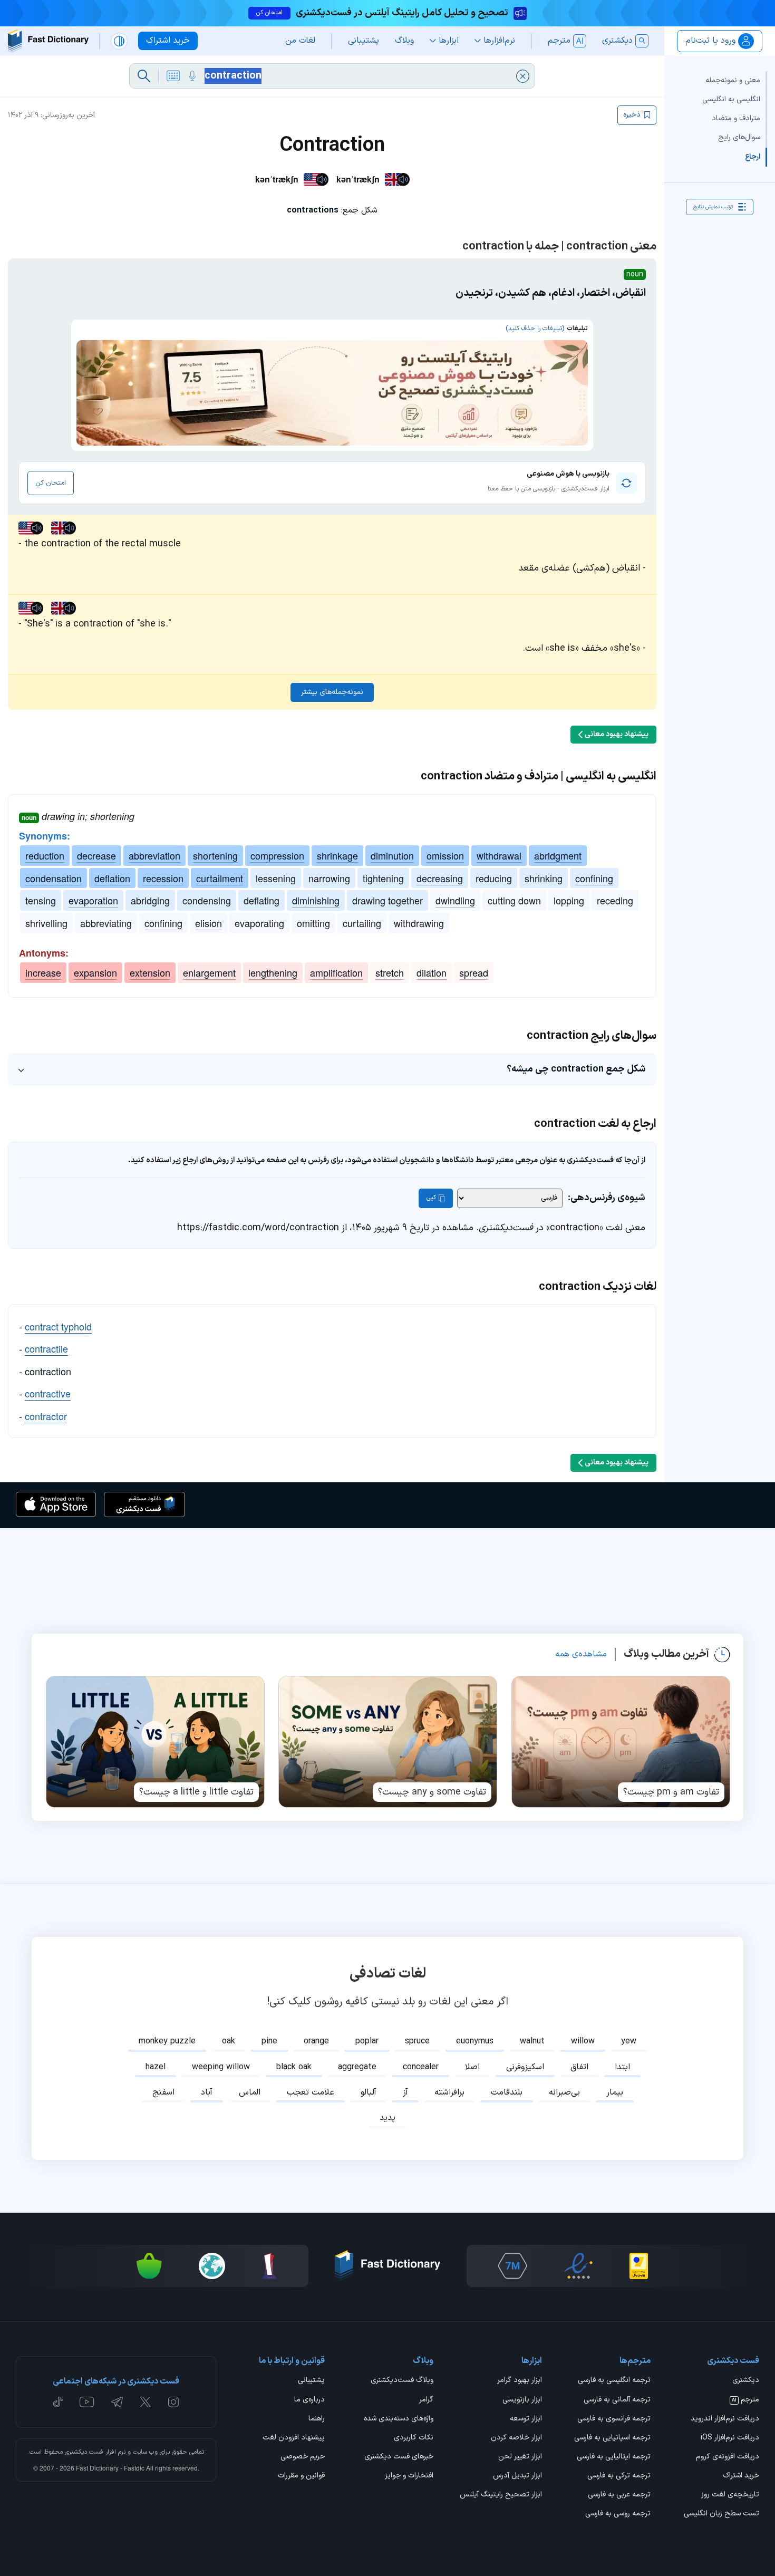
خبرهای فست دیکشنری (399, 2457)
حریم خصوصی (303, 2457)
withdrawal (499, 855)
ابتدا (622, 2067)
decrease (96, 855)
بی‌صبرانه (564, 2092)
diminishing (316, 900)
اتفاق (579, 2067)
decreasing (440, 878)
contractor (46, 1416)
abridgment (558, 855)
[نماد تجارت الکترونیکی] (578, 2266)
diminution (392, 855)
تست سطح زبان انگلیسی (721, 2514)
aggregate (357, 2067)
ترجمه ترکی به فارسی (619, 2476)
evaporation (93, 900)
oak (229, 2041)
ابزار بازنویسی (522, 2400)
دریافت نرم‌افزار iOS (730, 2438)
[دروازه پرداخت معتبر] (639, 2266)
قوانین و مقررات (301, 2476)
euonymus (475, 2041)
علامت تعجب (311, 2092)
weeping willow (221, 2067)
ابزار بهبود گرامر (520, 2381)
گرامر (426, 2400)
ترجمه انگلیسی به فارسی (614, 2381)
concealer (421, 2067)
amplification (336, 972)
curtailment (220, 878)
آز (405, 2092)
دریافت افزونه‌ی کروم (728, 2457)
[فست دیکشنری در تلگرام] (117, 2402)
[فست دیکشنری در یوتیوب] (87, 2402)
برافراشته (449, 2092)
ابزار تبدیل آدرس (517, 2476)
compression (277, 855)
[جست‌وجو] (144, 76)
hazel (156, 2067)
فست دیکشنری (84, 2452)
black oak (294, 2067)
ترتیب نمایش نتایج (713, 206)
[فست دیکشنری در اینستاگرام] (173, 2402)
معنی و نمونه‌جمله (733, 80)
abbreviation (154, 855)
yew (629, 2041)
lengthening (273, 972)
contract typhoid (58, 1326)
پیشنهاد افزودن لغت (294, 2438)
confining (594, 878)
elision (209, 923)
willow (583, 2041)
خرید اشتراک (741, 2476)
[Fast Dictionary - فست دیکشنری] (48, 41)
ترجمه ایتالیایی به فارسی (614, 2457)
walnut (532, 2041)
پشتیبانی (311, 2381)
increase (43, 972)
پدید (387, 2118)
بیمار (615, 2092)
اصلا (472, 2067)
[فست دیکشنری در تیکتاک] (58, 2402)
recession (163, 878)
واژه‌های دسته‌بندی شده (399, 2419)
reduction (45, 855)
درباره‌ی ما (309, 2400)
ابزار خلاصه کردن (516, 2438)
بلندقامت (507, 2092)
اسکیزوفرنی (525, 2067)
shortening (215, 855)
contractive (48, 1393)
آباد (207, 2092)
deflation (112, 878)
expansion (95, 972)
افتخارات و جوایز (409, 2476)
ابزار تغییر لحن (520, 2457)
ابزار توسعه (526, 2419)
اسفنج (163, 2092)
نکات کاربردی (414, 2438)
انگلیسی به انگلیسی (731, 99)
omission (445, 855)
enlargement (209, 972)
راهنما (317, 2419)
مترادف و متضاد (736, 118)
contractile (46, 1348)
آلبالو (369, 2092)
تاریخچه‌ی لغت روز (730, 2495)
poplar (367, 2041)
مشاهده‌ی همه (581, 1654)
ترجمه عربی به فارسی (619, 2495)
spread (474, 972)
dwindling (455, 900)
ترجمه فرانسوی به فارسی (614, 2419)
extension (150, 972)
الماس (250, 2092)
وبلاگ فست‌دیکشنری (402, 2381)
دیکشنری (746, 2381)
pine (269, 2041)
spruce (417, 2041)
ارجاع (753, 156)
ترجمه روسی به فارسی (618, 2514)
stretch (390, 972)
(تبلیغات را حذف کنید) (535, 329)
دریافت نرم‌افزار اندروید (725, 2419)
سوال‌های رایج (739, 137)
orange (316, 2041)
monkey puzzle (167, 2041)
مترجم (745, 2400)
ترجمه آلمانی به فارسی (617, 2400)
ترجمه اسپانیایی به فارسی (612, 2438)
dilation (432, 972)
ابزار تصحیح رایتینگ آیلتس (501, 2495)
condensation (54, 878)
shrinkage (337, 855)
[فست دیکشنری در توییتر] (146, 2402)
